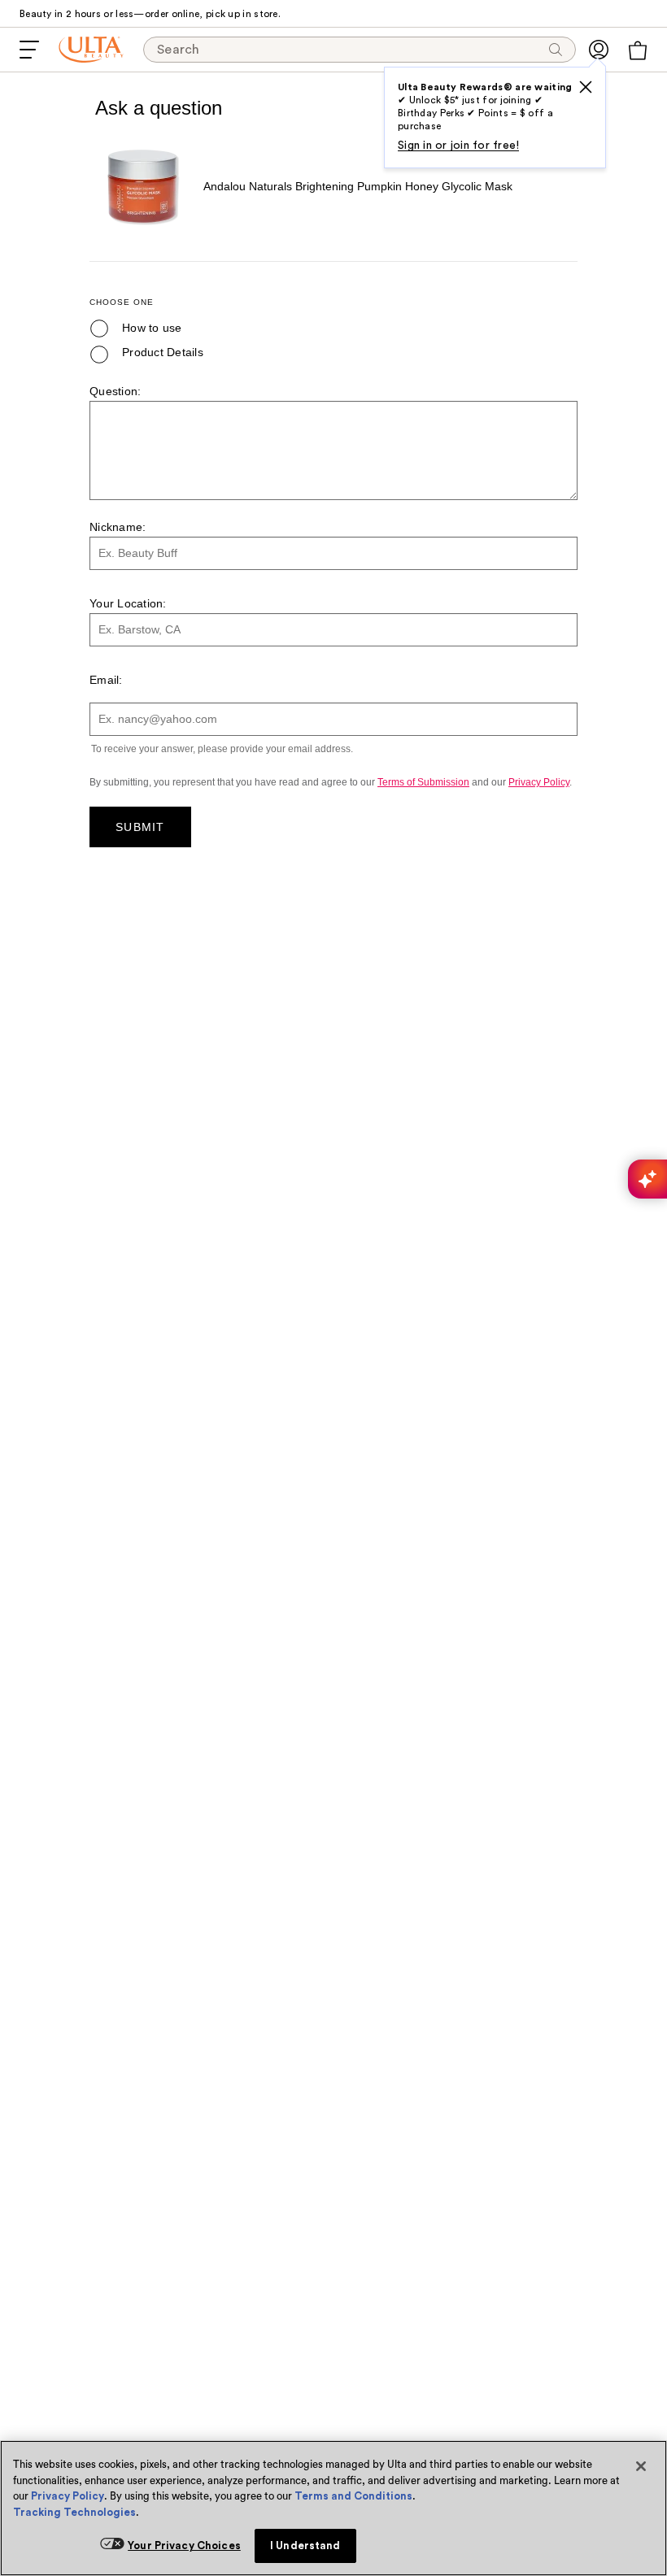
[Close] (641, 2466)
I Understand (305, 2546)
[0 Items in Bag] (638, 50)
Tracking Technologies (74, 2512)
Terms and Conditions (353, 2496)
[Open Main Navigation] (29, 50)
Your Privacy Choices (184, 2546)
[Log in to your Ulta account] (599, 50)
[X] (586, 87)
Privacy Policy (68, 2496)
